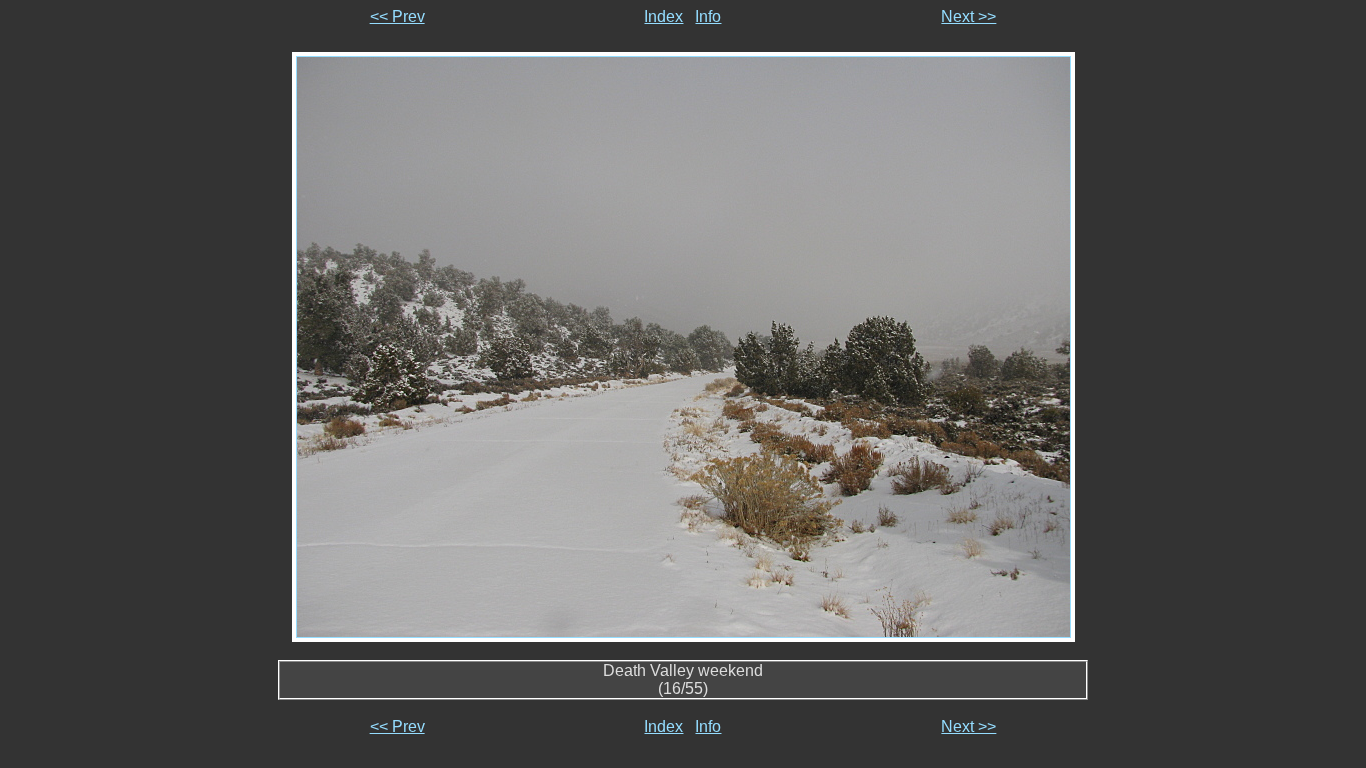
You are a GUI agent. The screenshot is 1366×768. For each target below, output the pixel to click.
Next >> (968, 16)
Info (708, 16)
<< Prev (397, 16)
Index (663, 16)
